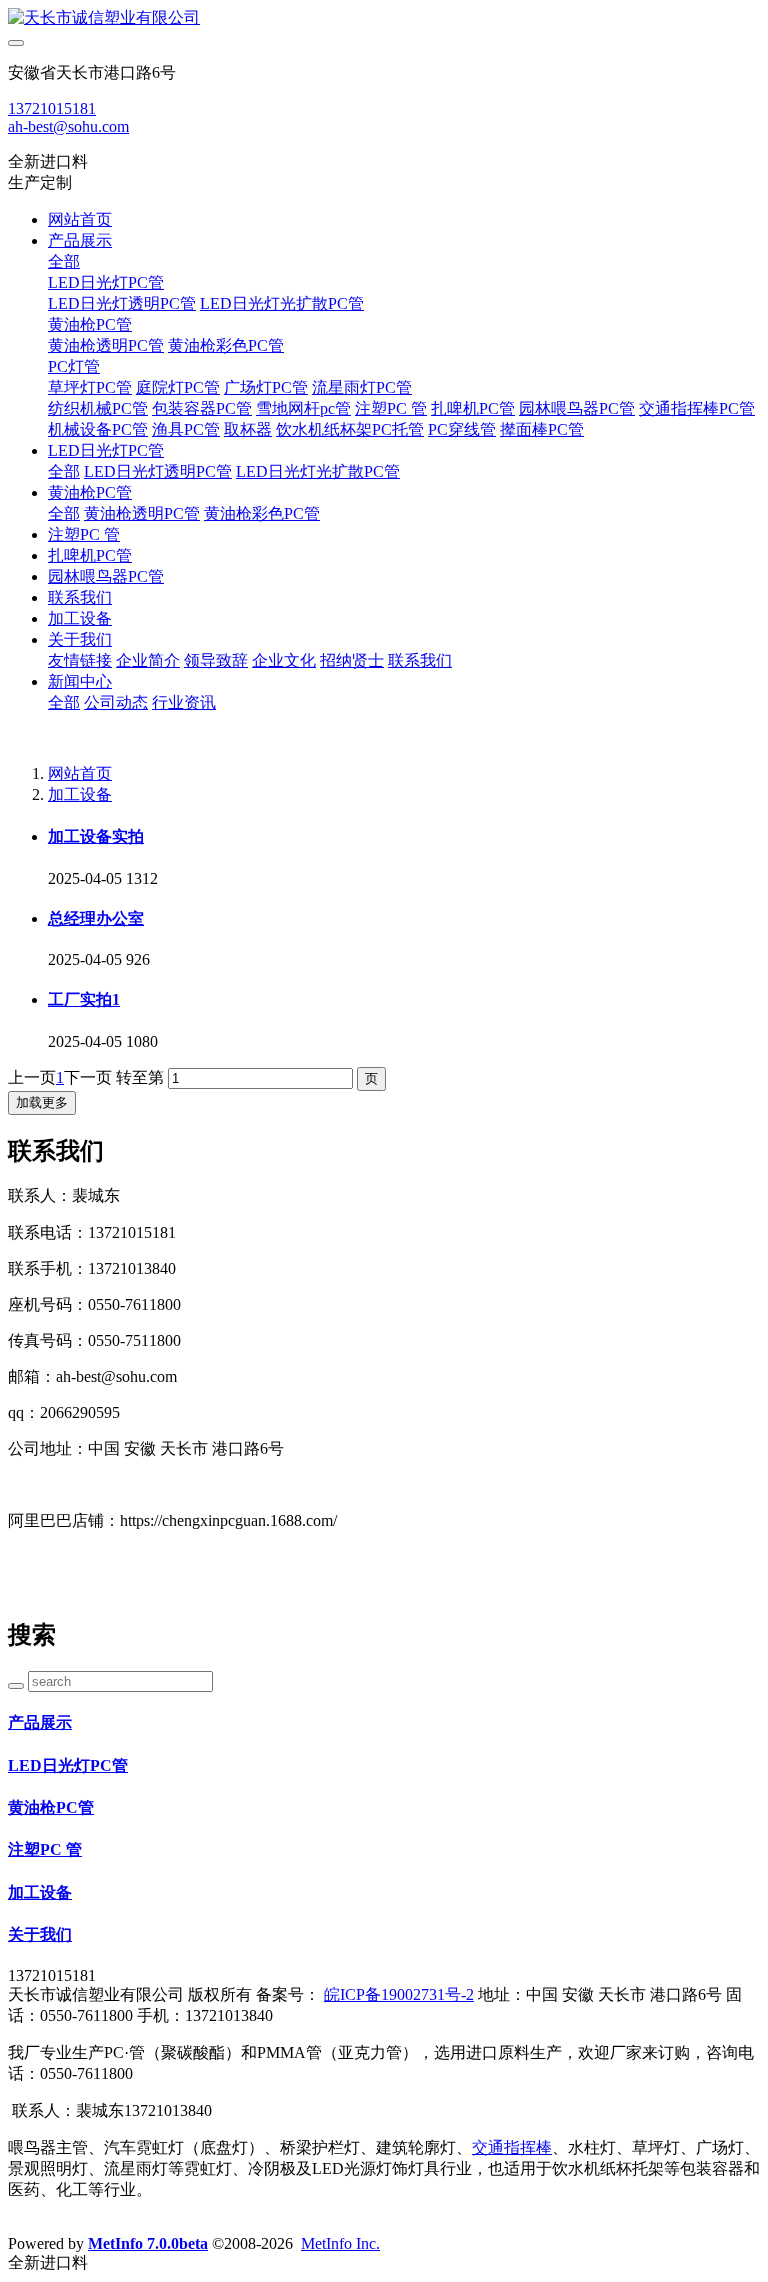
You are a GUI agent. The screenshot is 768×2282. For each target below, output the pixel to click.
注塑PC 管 (391, 408)
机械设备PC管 (98, 429)
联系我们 (80, 597)
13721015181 (52, 108)
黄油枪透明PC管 (106, 345)
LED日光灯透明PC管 (122, 303)
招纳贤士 (352, 660)
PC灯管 (74, 366)
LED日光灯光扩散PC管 (282, 303)
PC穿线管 (462, 429)
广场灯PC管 (266, 387)
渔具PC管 (186, 429)
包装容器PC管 (202, 408)
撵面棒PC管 (542, 429)
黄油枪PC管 (90, 324)
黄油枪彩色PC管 (226, 345)
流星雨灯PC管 (362, 387)
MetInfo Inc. (340, 2243)
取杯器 (248, 429)
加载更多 (42, 1102)
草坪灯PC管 (90, 387)
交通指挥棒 (512, 2147)
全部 (64, 261)
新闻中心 (80, 681)
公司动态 (116, 702)
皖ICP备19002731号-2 (399, 1994)
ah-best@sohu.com (68, 126)
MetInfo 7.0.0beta (148, 2243)
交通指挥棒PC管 (697, 408)
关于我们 (80, 639)
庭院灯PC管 (178, 387)
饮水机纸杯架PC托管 (350, 429)
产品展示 (80, 240)
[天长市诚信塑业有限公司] (384, 18)
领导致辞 (216, 660)
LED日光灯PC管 (106, 282)
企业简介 (148, 660)
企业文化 (284, 660)
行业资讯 (184, 702)
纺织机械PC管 (98, 408)
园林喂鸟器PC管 (577, 408)
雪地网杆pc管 (303, 408)
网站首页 (80, 219)
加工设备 (80, 618)
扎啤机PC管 (473, 408)
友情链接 (80, 660)
